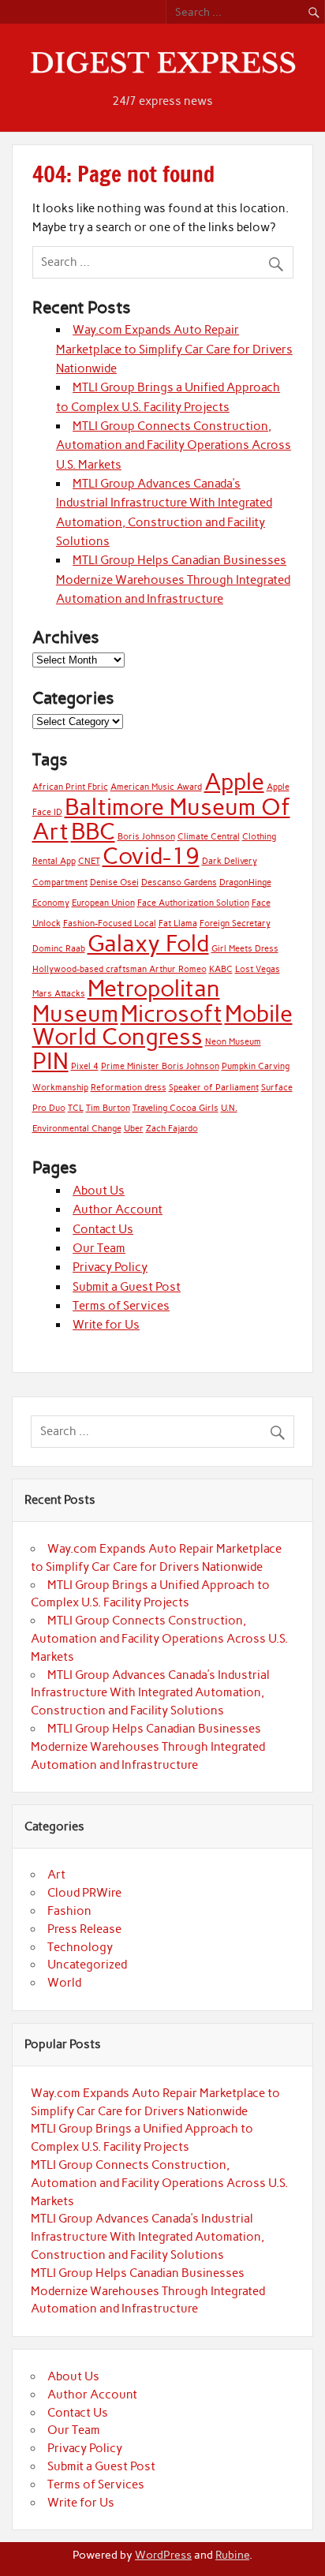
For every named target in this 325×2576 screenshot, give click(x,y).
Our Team (99, 1248)
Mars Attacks (59, 994)
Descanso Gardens (179, 882)
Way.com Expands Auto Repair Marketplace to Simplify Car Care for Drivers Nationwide (174, 349)
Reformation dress (129, 1088)
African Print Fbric (70, 787)
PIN (50, 1061)
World (64, 1983)
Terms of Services (121, 1306)
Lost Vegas (258, 969)
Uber (134, 1129)
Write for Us (106, 1325)
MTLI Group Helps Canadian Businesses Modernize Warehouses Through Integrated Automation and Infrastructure (173, 580)
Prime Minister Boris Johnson (160, 1066)
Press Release (84, 1929)
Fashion (69, 1911)
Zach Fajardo (172, 1129)
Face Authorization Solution (193, 903)
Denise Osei (114, 882)
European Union (103, 903)
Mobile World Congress (162, 1025)
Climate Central (209, 837)
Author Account (118, 1209)
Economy (51, 903)
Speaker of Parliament (214, 1088)
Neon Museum (233, 1042)
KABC (221, 969)
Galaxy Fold (148, 943)
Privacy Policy (110, 1267)
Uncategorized (87, 1965)
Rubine (232, 2555)
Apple (234, 781)
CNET (89, 861)
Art (56, 1875)
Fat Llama (178, 923)
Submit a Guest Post (127, 1287)
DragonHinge (245, 882)
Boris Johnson (146, 837)
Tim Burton (108, 1108)
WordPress (163, 2555)
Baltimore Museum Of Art (161, 819)
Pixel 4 (85, 1066)
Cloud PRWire (84, 1893)
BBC (93, 831)
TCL (76, 1108)
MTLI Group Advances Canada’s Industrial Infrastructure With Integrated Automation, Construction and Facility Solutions (150, 1693)
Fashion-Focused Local (110, 923)
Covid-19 (151, 856)
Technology (80, 1947)
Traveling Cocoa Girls (176, 1108)
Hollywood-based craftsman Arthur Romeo (120, 969)
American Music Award (156, 787)
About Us (99, 1191)
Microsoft (172, 1013)
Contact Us (103, 1229)
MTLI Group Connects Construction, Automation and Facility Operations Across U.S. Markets (174, 445)
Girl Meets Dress (245, 949)
